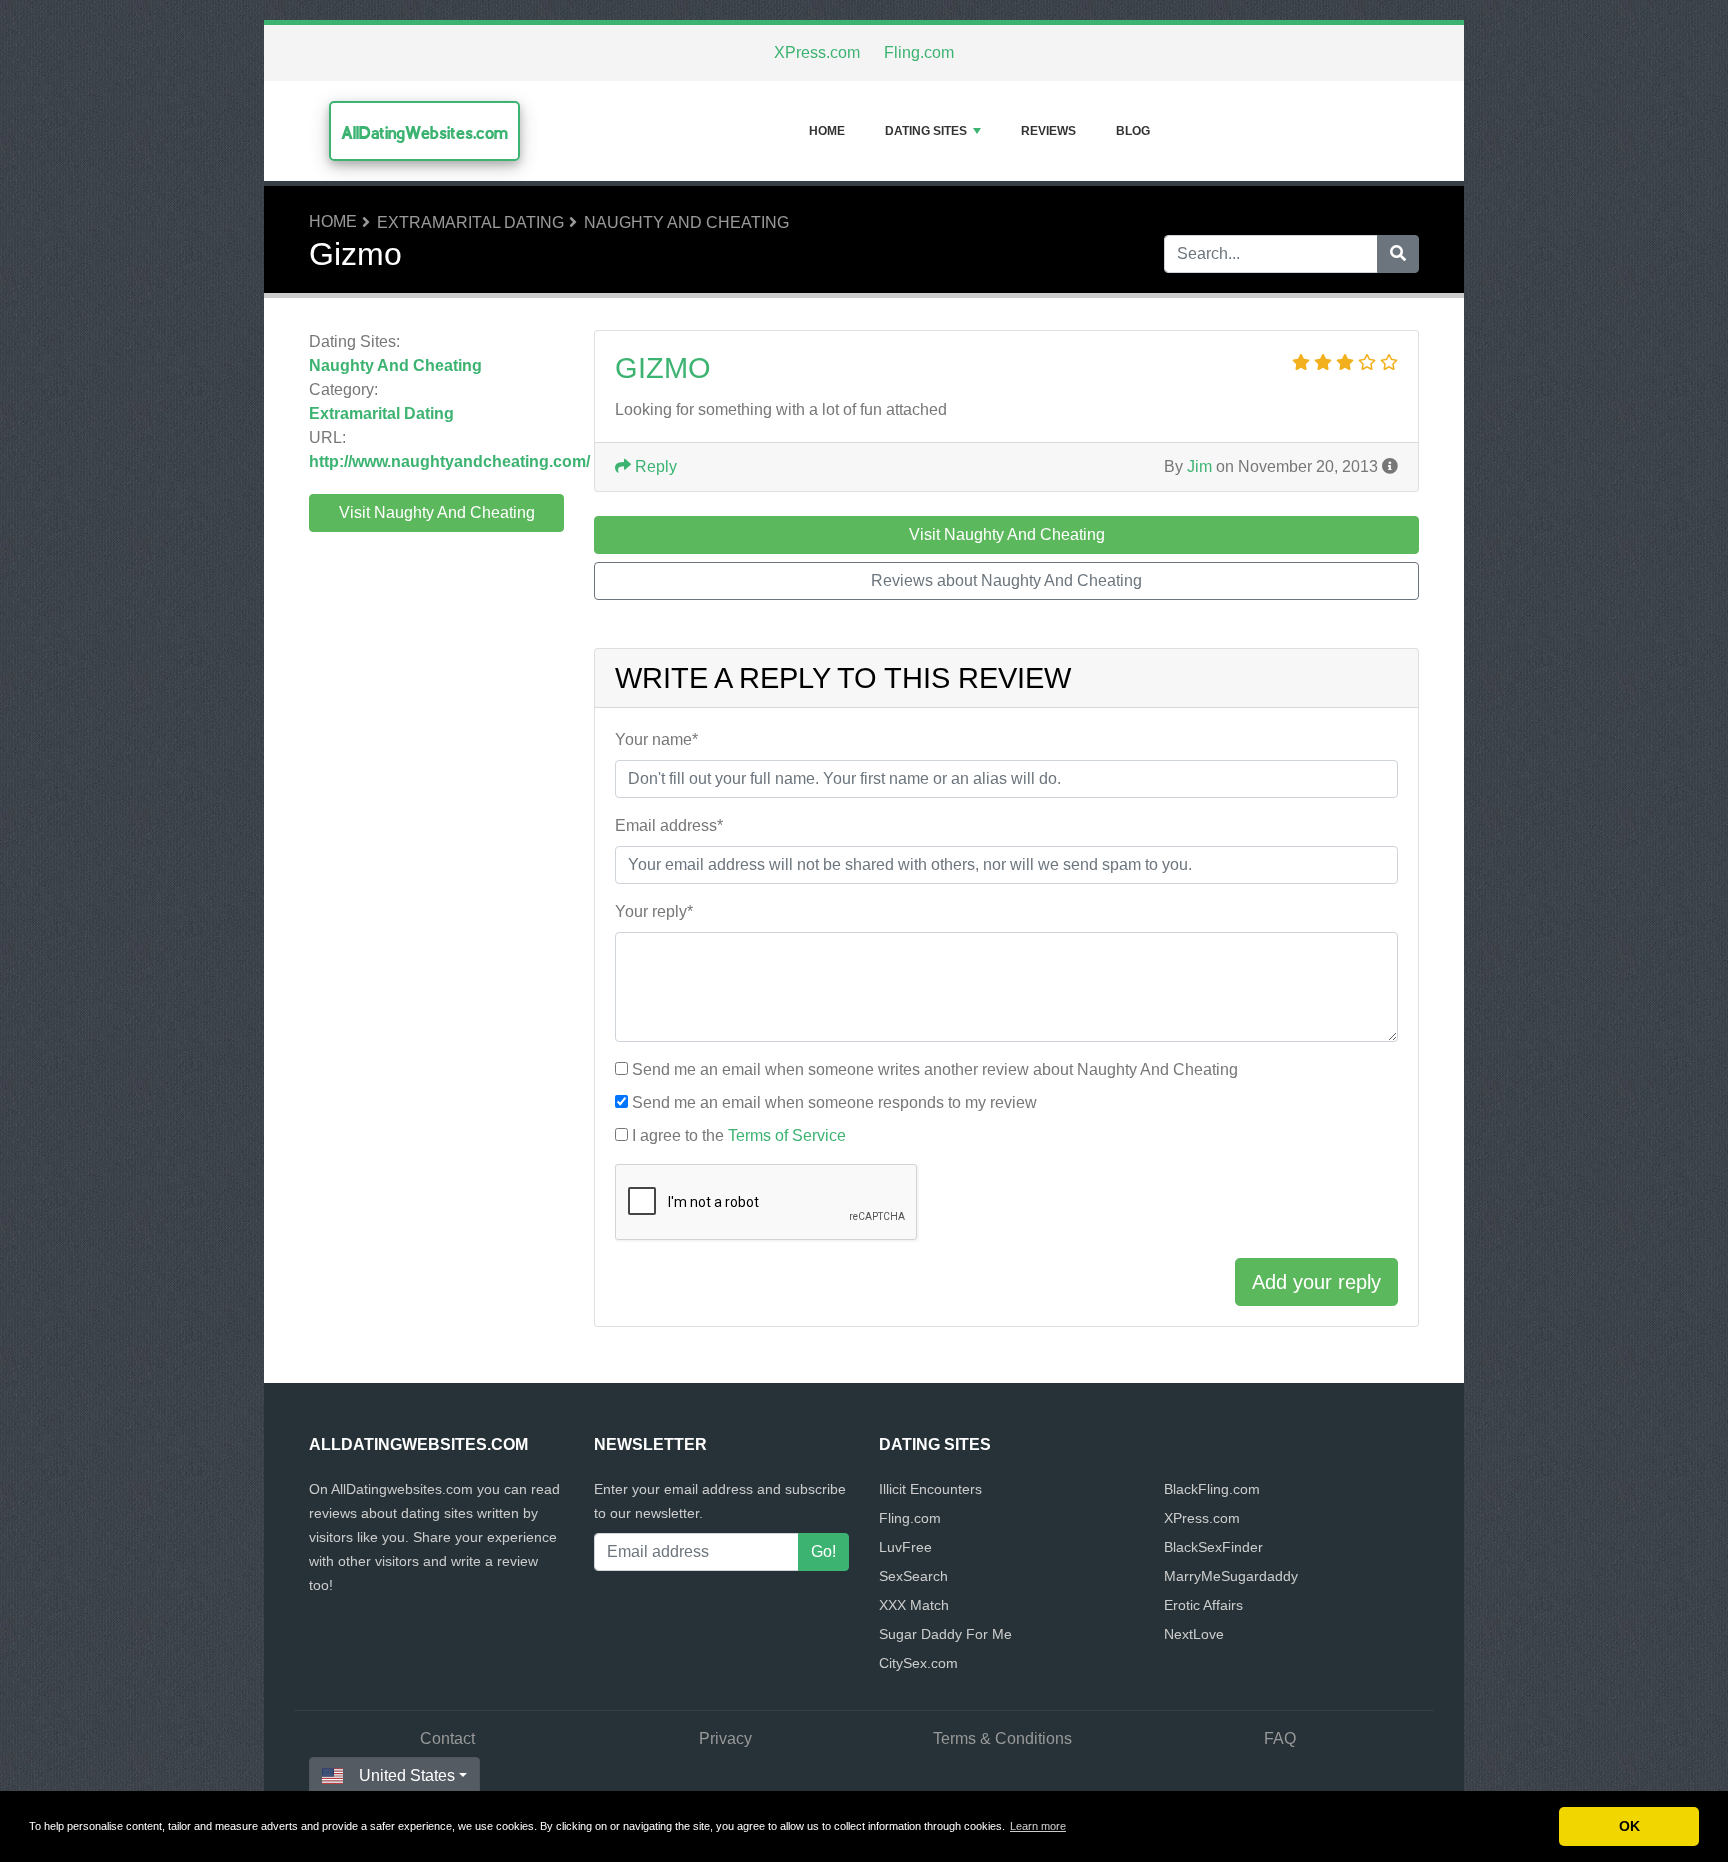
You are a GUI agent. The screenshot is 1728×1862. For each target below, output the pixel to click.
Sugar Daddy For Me (945, 1634)
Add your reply (1316, 1282)
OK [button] (1629, 1826)
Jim (1199, 466)
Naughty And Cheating (686, 222)
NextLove (1194, 1634)
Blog (1133, 131)
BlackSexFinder (1213, 1547)
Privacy (725, 1738)
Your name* (656, 739)
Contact (447, 1738)
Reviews (1048, 131)
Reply (654, 466)
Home (827, 131)
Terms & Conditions (1002, 1738)
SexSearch (913, 1576)
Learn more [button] (1038, 1826)
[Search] (1398, 254)
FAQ (1280, 1738)
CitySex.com (918, 1663)
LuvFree (905, 1547)
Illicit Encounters (930, 1489)
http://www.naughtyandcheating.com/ (449, 461)
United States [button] (407, 1775)
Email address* (669, 825)
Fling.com (919, 52)
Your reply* (654, 911)
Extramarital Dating (470, 222)
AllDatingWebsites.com (424, 132)
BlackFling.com (1212, 1489)
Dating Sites (926, 131)
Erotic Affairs (1203, 1605)
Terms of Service (787, 1135)
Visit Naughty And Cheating (437, 512)
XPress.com (817, 52)
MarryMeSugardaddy (1231, 1576)
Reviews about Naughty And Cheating (1006, 580)
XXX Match (914, 1605)
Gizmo (663, 368)
